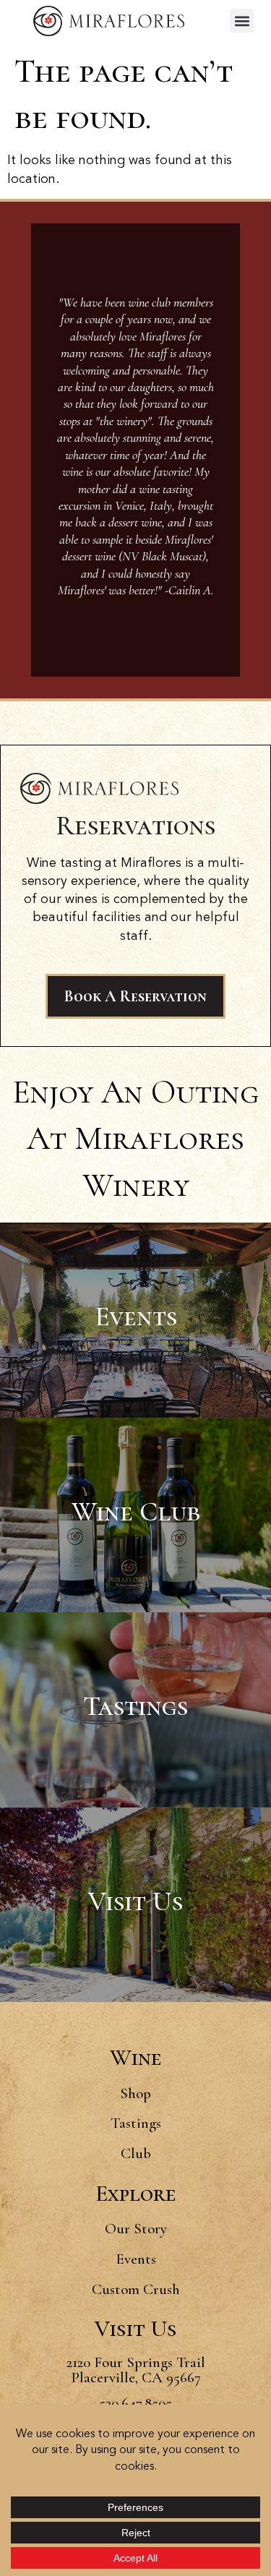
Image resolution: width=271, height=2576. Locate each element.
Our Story (136, 2229)
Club (136, 2153)
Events (136, 2259)
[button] (242, 21)
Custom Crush (136, 2289)
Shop (135, 2093)
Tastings (136, 2123)
